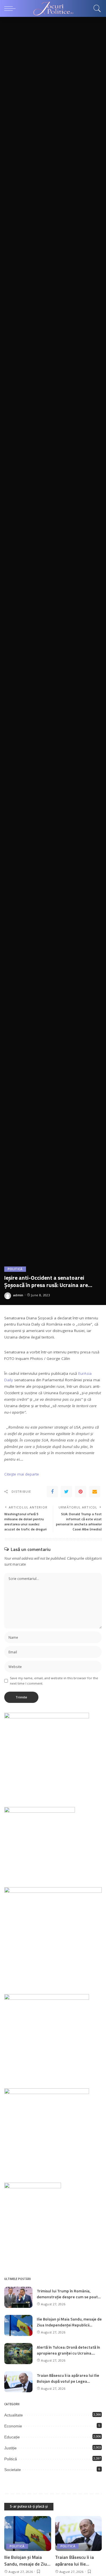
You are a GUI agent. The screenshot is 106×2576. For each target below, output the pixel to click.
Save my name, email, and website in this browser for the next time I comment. (54, 1681)
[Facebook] (52, 1492)
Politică (15, 1269)
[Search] (96, 8)
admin (18, 1295)
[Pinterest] (81, 1492)
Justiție (10, 2448)
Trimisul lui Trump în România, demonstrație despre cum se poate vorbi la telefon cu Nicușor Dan (68, 2297)
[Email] (95, 1492)
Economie (13, 2426)
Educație (12, 2437)
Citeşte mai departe (22, 1474)
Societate (13, 2470)
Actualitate (14, 2415)
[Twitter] (66, 1492)
